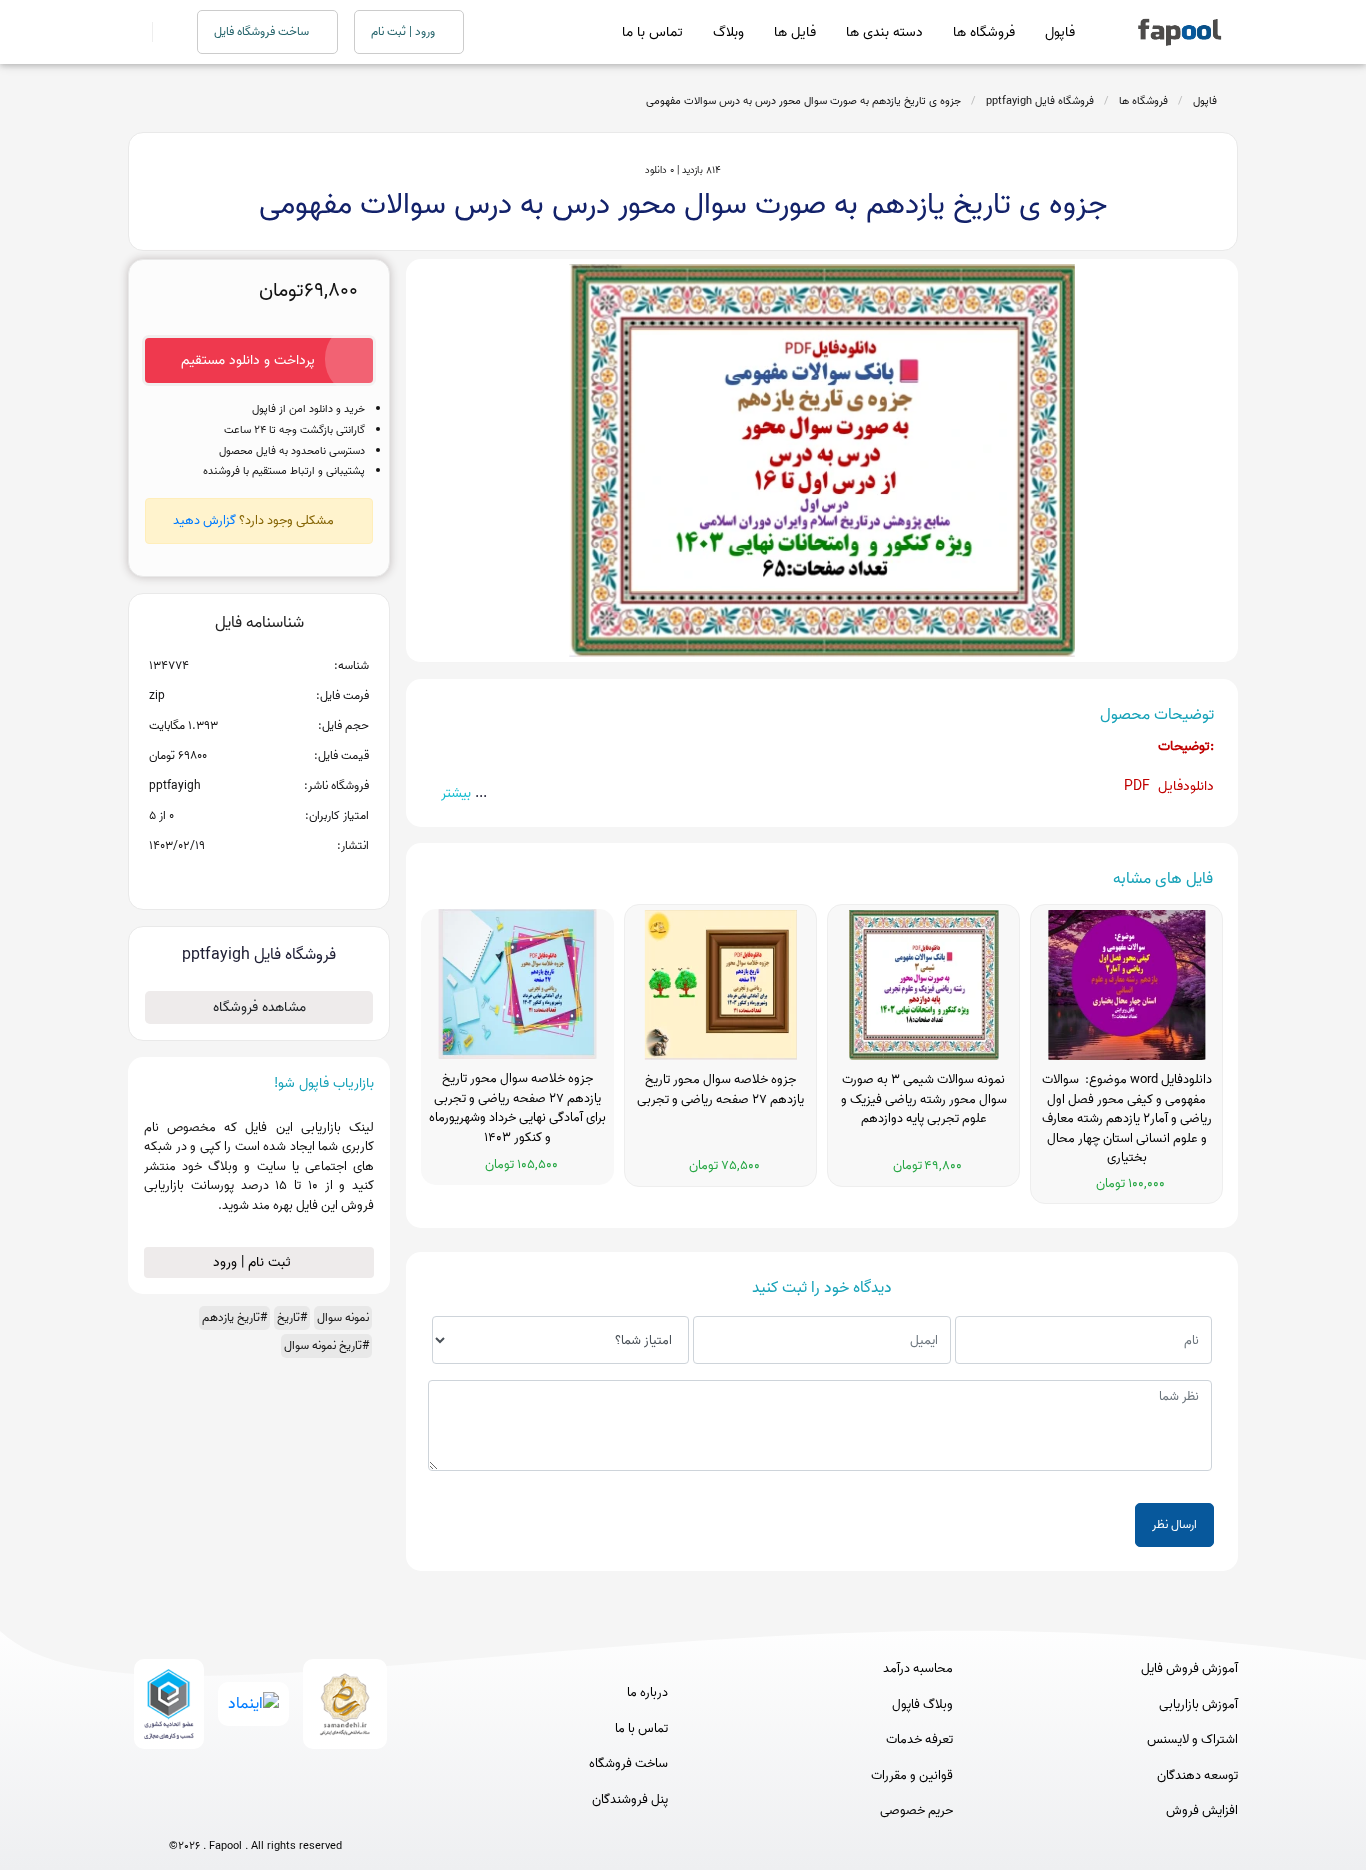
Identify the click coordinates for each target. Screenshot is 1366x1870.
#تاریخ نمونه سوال (326, 1345)
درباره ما (647, 1693)
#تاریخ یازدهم (234, 1317)
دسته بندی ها (884, 32)
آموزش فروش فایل (1189, 1669)
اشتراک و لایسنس (1192, 1740)
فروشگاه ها (984, 32)
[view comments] (283, 878)
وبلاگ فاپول (922, 1705)
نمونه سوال (343, 1317)
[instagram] (255, 1812)
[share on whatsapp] (259, 878)
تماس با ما (652, 32)
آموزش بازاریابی (1198, 1705)
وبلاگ (728, 32)
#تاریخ (292, 1317)
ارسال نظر (1174, 1524)
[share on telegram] (233, 878)
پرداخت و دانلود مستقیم (248, 360)
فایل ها (795, 32)
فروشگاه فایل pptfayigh (1040, 101)
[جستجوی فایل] (162, 32)
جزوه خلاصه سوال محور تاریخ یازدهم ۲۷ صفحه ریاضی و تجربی (720, 1090)
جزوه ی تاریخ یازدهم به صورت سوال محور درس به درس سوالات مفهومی (803, 101)
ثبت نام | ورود (254, 1262)
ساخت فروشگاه (628, 1764)
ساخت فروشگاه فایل (263, 31)
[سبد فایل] (136, 32)
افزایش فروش (1202, 1811)
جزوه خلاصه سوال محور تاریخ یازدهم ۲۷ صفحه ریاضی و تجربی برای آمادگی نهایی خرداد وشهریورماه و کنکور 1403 (517, 1108)
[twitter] (292, 1812)
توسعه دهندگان (1197, 1776)
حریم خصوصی (916, 1811)
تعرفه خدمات (919, 1740)
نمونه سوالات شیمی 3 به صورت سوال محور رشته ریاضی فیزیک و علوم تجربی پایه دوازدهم (924, 1099)
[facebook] (181, 1812)
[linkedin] (329, 1812)
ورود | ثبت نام (404, 31)
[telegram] (218, 1812)
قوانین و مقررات (912, 1776)
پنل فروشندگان (630, 1800)
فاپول (1060, 32)
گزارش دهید (204, 520)
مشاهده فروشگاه (259, 1007)
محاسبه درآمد (918, 1669)
